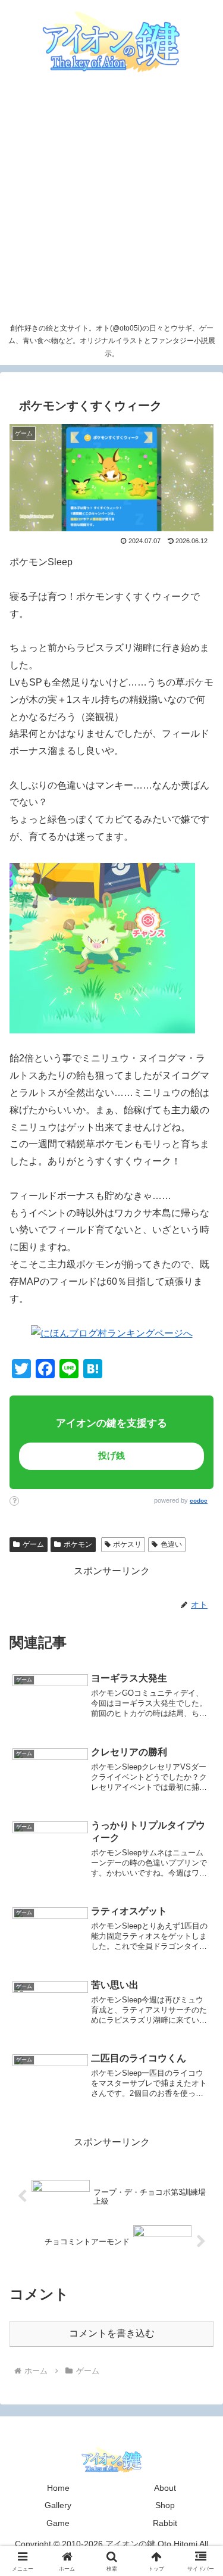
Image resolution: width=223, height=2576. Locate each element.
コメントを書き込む (112, 2333)
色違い (171, 1544)
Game (58, 2523)
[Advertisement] (111, 200)
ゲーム (33, 1544)
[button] (192, 1838)
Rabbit (165, 2523)
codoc (199, 1501)
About (165, 2488)
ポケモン (78, 1544)
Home (58, 2488)
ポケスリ (127, 1544)
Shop (165, 2505)
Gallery (58, 2505)
